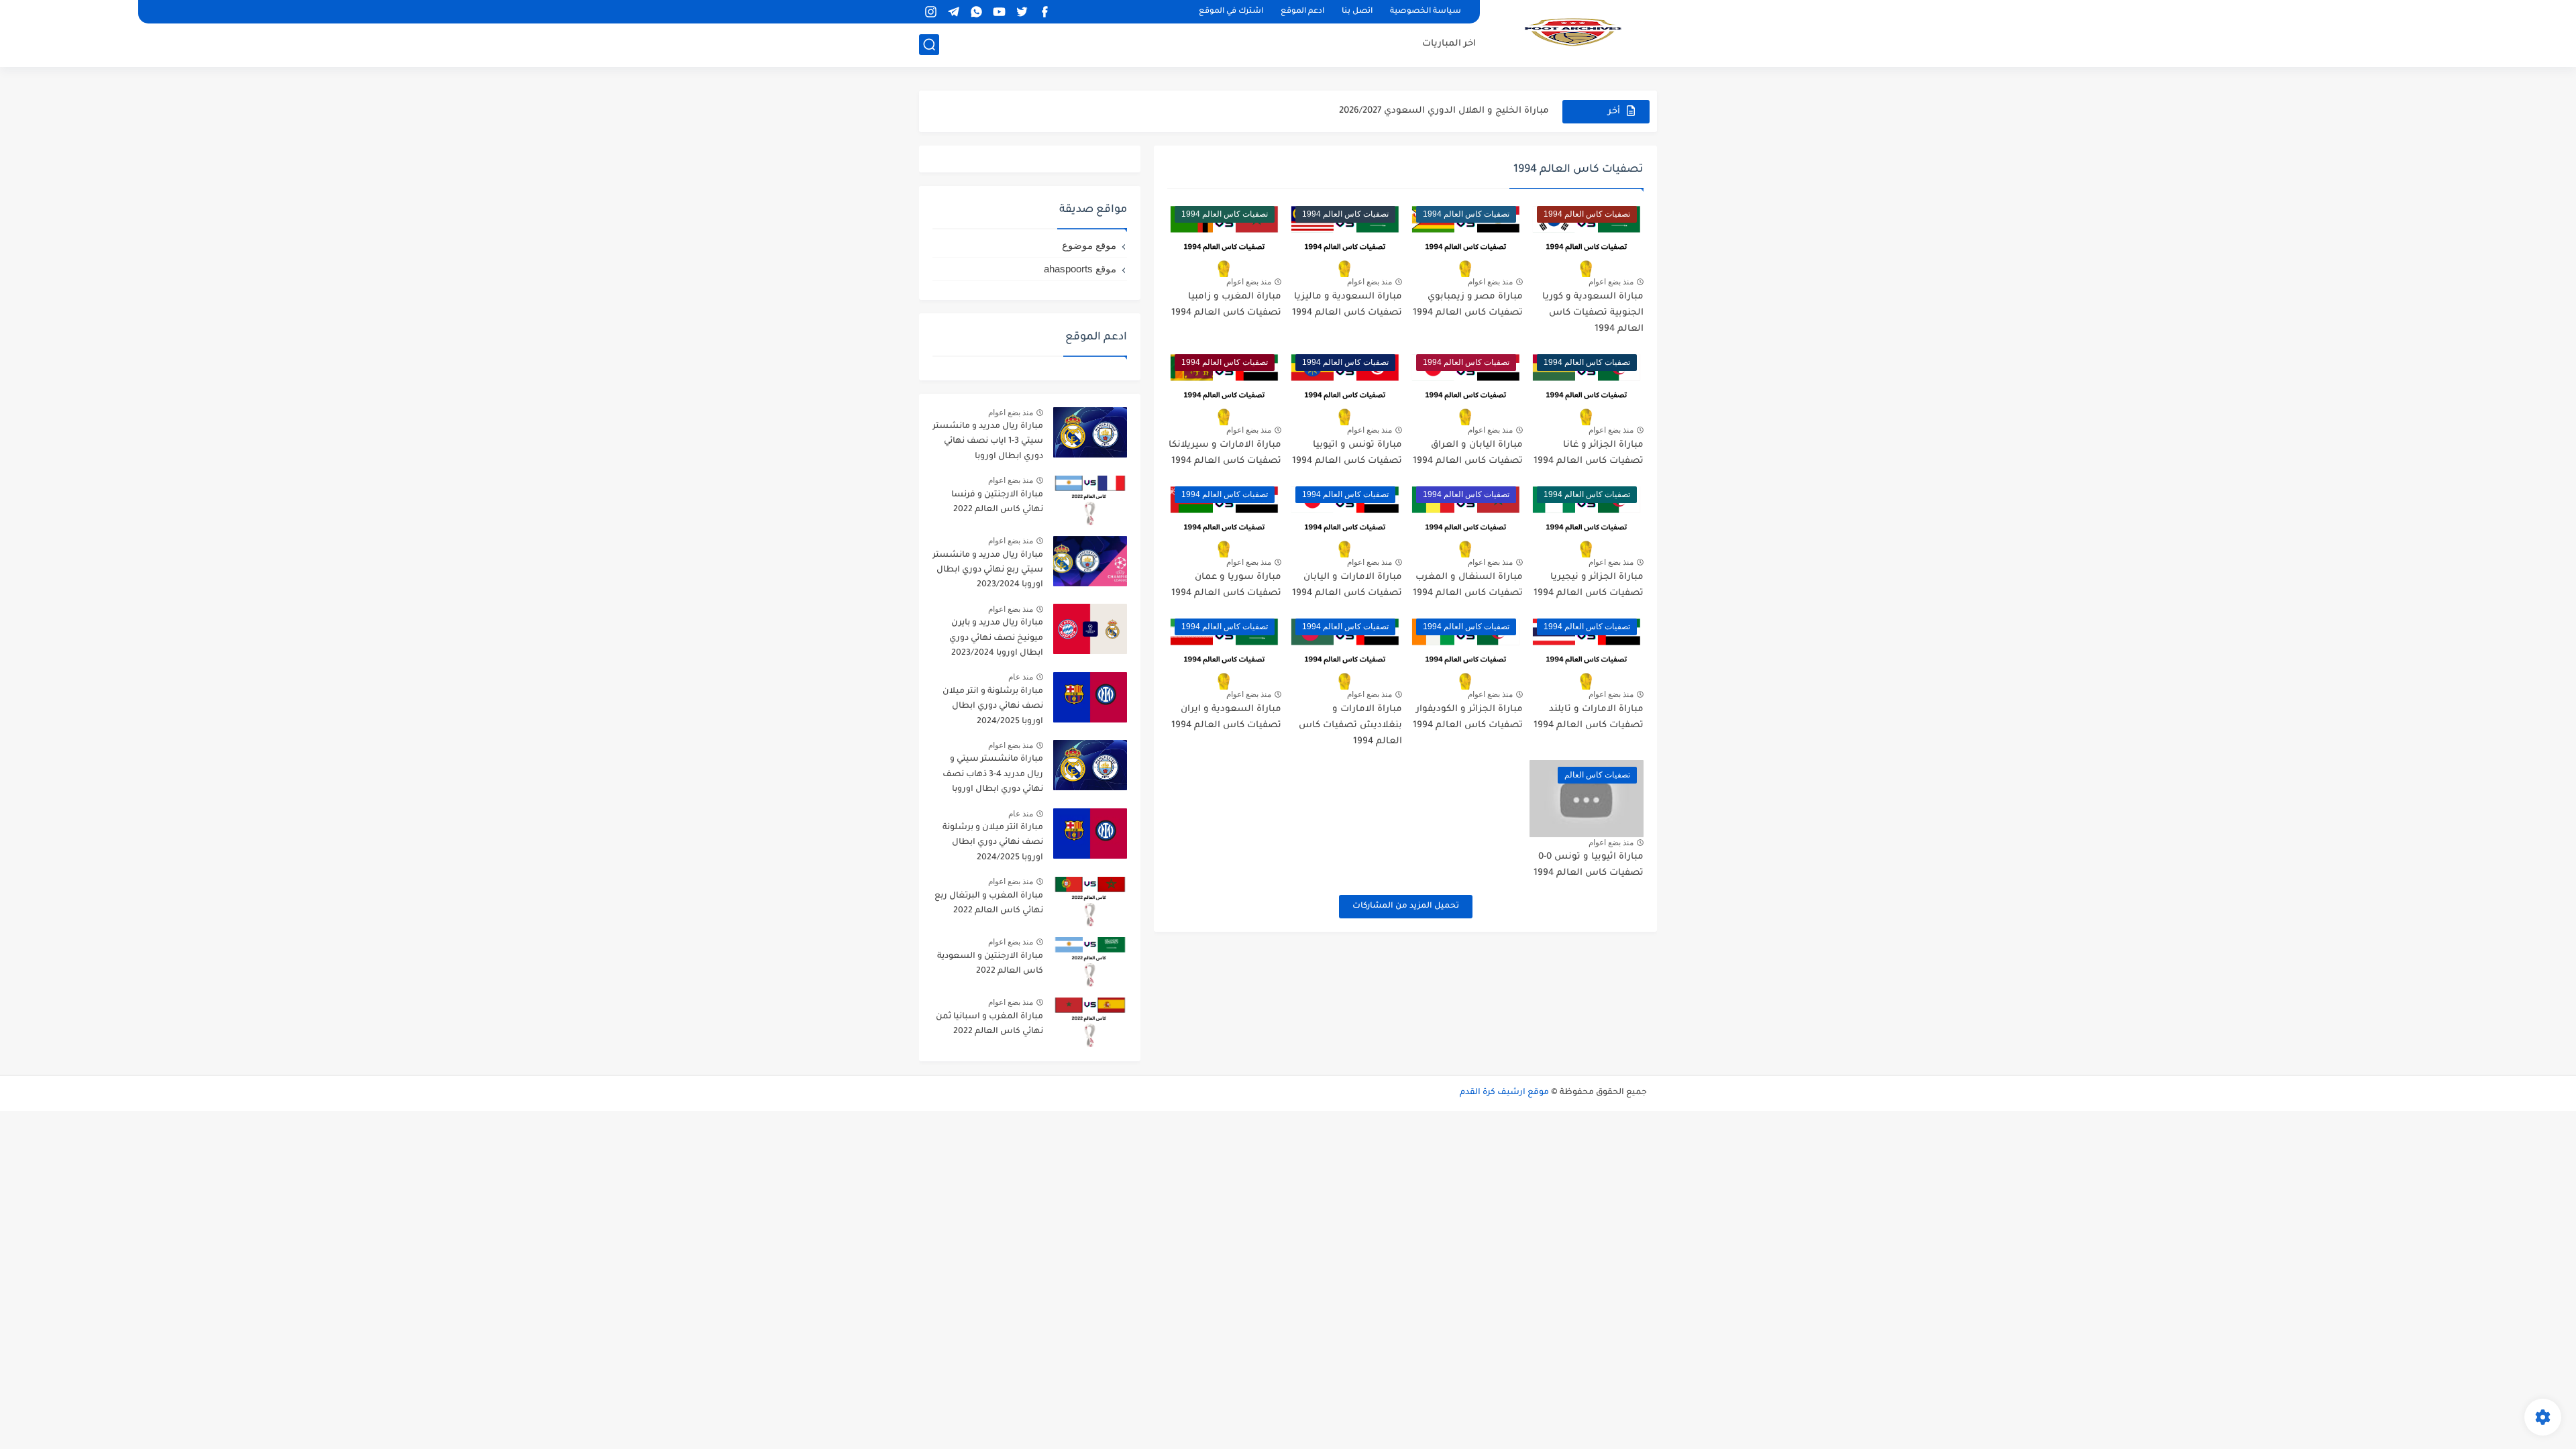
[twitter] (1022, 12)
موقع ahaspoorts (1080, 269)
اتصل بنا (1357, 12)
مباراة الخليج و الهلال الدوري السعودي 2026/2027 (1444, 111)
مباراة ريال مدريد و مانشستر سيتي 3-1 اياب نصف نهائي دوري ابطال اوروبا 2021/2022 (988, 444)
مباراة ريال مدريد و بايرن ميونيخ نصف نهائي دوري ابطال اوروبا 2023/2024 (996, 638)
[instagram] (930, 12)
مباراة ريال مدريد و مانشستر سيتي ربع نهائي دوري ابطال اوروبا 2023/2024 (988, 571)
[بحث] (929, 45)
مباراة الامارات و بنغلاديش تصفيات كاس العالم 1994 (1350, 726)
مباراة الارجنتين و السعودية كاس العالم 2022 (990, 964)
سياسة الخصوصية (1426, 12)
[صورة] (1090, 432)
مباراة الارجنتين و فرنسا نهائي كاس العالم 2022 (997, 502)
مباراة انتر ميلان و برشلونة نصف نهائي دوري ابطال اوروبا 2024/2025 (993, 843)
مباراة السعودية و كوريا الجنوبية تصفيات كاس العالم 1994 (1593, 313)
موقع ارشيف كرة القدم (1504, 1093)
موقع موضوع (1089, 245)
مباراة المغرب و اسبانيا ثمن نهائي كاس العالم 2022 (989, 1024)
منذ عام (1021, 677)
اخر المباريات (1449, 44)
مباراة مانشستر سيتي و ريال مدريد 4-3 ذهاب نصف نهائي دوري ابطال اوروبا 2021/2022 (993, 776)
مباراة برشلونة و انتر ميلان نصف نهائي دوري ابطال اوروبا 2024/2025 (993, 707)
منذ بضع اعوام (1611, 282)
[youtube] (999, 12)
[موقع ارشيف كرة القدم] (1573, 32)
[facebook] (1044, 12)
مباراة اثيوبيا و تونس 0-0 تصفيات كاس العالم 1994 (1589, 865)
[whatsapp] (976, 12)
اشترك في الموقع (1231, 12)
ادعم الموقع (1302, 12)
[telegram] (953, 12)
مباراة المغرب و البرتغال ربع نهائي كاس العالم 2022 (989, 904)
